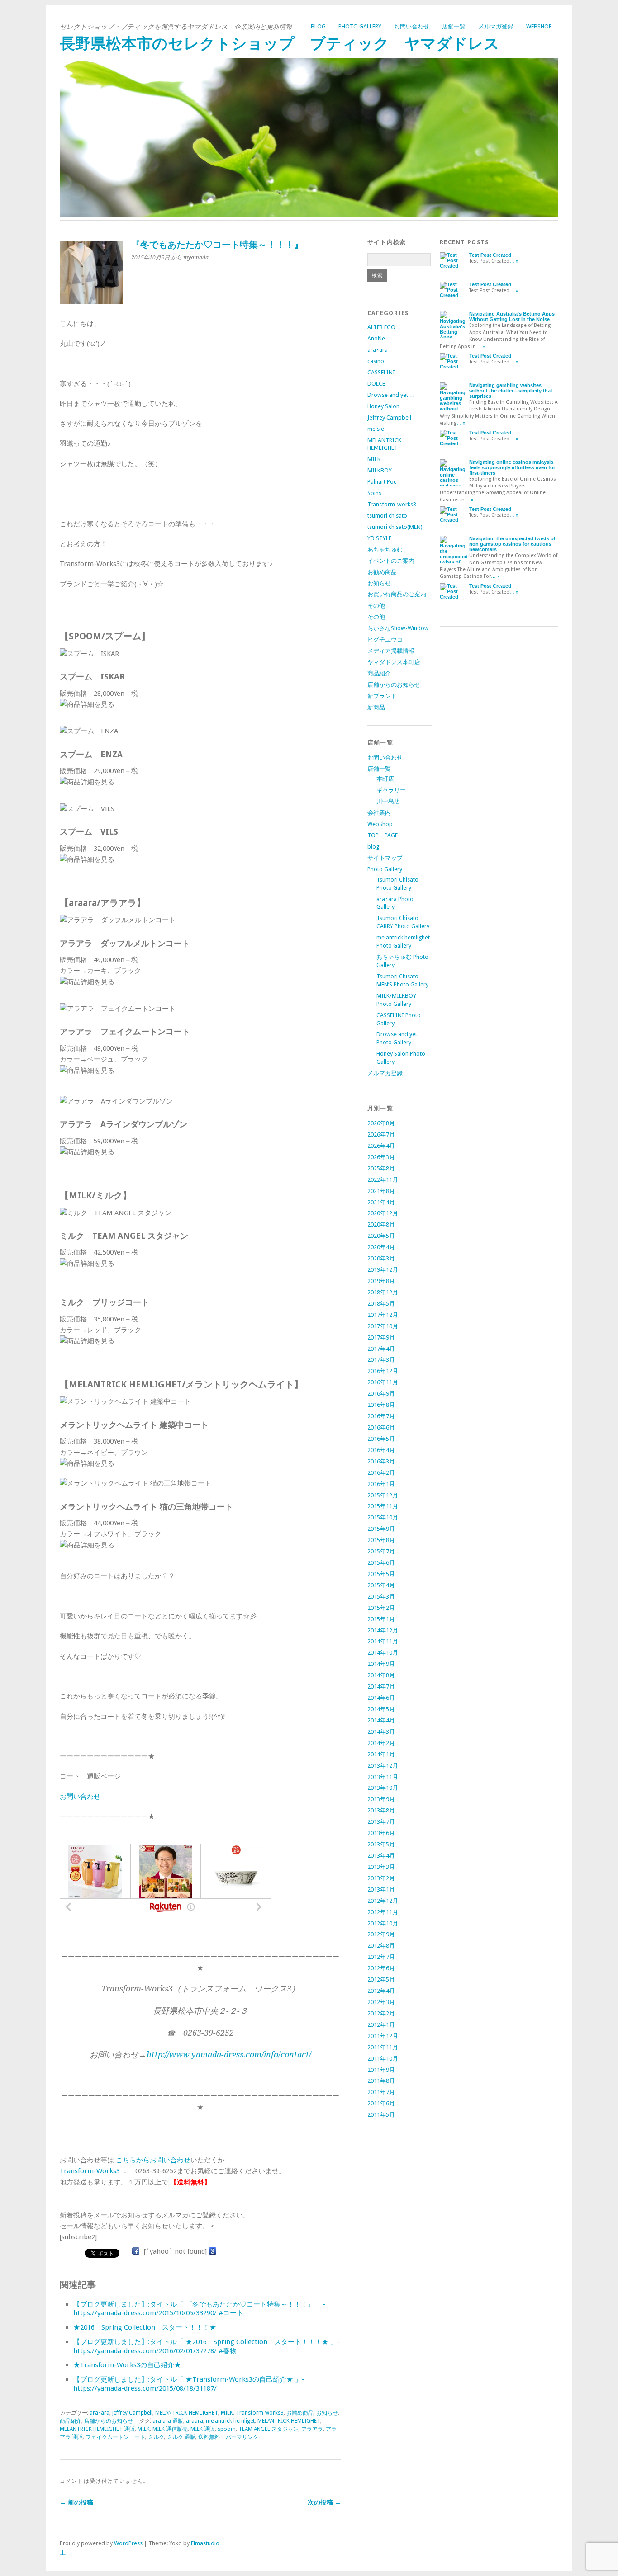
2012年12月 (383, 1901)
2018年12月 (383, 1292)
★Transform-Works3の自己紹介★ (127, 2365)
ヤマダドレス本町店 (394, 662)
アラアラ (312, 2429)
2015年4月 (381, 1585)
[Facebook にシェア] (136, 2251)
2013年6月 (381, 1833)
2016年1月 (381, 1484)
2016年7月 (381, 1416)
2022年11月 (383, 1180)
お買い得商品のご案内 (397, 594)
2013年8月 (381, 1810)
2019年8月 (381, 1281)
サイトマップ (385, 858)
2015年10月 (383, 1517)
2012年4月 (381, 1991)
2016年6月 (381, 1427)
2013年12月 (383, 1766)
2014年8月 (381, 1675)
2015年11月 (383, 1506)
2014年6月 (381, 1698)
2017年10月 (383, 1326)
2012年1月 (381, 2025)
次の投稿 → (324, 2502)
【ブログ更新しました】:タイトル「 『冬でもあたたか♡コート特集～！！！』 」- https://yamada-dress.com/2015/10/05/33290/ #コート (200, 2309)
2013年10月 (383, 1788)
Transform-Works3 (90, 2171)
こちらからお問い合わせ (153, 2160)
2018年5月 (381, 1304)
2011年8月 (381, 2081)
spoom (227, 2429)
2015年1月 (381, 1619)
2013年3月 (381, 1867)
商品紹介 (71, 2421)
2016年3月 (381, 1461)
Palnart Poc (382, 482)
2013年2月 (381, 1878)
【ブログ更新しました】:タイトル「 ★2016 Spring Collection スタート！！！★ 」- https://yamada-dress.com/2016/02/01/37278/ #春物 (207, 2346)
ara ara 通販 (168, 2421)
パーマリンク (242, 2437)
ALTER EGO (381, 327)
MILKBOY (380, 470)
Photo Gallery (360, 26)
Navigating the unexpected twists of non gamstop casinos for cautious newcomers (512, 544)
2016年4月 (381, 1450)
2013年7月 (381, 1822)
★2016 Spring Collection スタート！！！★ (145, 2327)
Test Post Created (490, 255)
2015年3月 (381, 1597)
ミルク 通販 (181, 2437)
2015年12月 (383, 1495)
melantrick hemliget (230, 2421)
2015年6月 (381, 1563)
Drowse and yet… (391, 395)
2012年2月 (381, 2013)
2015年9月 (381, 1529)
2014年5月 (381, 1709)
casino (376, 361)
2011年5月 (381, 2115)
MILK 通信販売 (170, 2429)
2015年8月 (381, 1540)
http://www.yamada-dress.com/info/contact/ (229, 2055)
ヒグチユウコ (385, 639)
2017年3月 (381, 1360)
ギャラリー (391, 790)
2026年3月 (381, 1157)
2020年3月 (381, 1258)
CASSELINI (381, 372)
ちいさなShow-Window (398, 628)
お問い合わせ (412, 26)
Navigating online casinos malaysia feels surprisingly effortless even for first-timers (512, 467)
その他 (376, 606)
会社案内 (379, 813)
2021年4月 (381, 1202)
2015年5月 (381, 1574)
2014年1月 (381, 1754)
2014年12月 (383, 1630)
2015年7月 (381, 1551)
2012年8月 (381, 1946)
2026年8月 (381, 1123)
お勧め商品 (300, 2413)
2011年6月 (381, 2103)
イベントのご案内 (391, 561)
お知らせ (327, 2413)
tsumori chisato (387, 516)
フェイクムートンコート (115, 2437)
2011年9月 (381, 2070)
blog (318, 26)
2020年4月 (381, 1247)
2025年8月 (381, 1168)
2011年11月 (383, 2047)
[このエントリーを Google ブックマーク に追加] (213, 2251)
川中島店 (388, 801)
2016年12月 (383, 1371)
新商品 (376, 707)
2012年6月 (381, 1968)
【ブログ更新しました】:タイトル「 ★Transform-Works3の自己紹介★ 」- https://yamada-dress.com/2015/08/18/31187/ (189, 2384)
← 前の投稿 (76, 2502)
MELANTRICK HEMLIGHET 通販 (97, 2429)
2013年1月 (381, 1890)
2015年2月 (381, 1608)
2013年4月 (381, 1856)
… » (514, 261)
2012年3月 (381, 2002)
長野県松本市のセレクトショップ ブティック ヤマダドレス (280, 44)
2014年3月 (381, 1732)
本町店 (385, 779)
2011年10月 (383, 2059)
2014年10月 (383, 1653)
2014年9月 (381, 1664)
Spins (374, 493)
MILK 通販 (203, 2429)
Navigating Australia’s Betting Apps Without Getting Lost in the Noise (512, 316)
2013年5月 (381, 1844)
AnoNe (376, 338)
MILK (227, 2413)
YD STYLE (379, 538)
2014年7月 (381, 1687)
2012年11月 (383, 1912)
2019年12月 (383, 1270)
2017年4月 (381, 1349)
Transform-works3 (260, 2413)
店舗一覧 (454, 26)
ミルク (156, 2437)
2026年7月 (381, 1135)
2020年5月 (381, 1236)
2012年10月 (383, 1923)
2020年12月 (383, 1213)
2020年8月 (381, 1224)
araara (195, 2421)
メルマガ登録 (496, 26)
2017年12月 (383, 1315)
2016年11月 (383, 1382)
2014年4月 (381, 1720)
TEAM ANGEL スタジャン (269, 2429)
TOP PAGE (383, 835)
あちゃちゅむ (385, 550)
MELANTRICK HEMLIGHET (187, 2413)
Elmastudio (205, 2543)
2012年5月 (381, 1979)
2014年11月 (383, 1641)
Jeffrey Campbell (132, 2413)
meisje (376, 429)
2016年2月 (381, 1473)
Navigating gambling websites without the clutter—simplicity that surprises (511, 391)
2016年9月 (381, 1394)
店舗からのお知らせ (109, 2421)
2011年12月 (383, 2036)
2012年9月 (381, 1934)
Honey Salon (383, 406)
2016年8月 (381, 1405)
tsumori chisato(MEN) (395, 527)
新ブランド (382, 696)
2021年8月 (381, 1191)
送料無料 (209, 2437)
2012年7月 (381, 1957)
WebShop (539, 26)
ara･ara (100, 2413)
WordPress (128, 2543)
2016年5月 (381, 1439)
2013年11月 (383, 1777)
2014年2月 (381, 1743)
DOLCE (376, 384)
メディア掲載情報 (391, 651)
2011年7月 (381, 2092)
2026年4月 (381, 1146)
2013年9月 (381, 1799)
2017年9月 (381, 1338)
